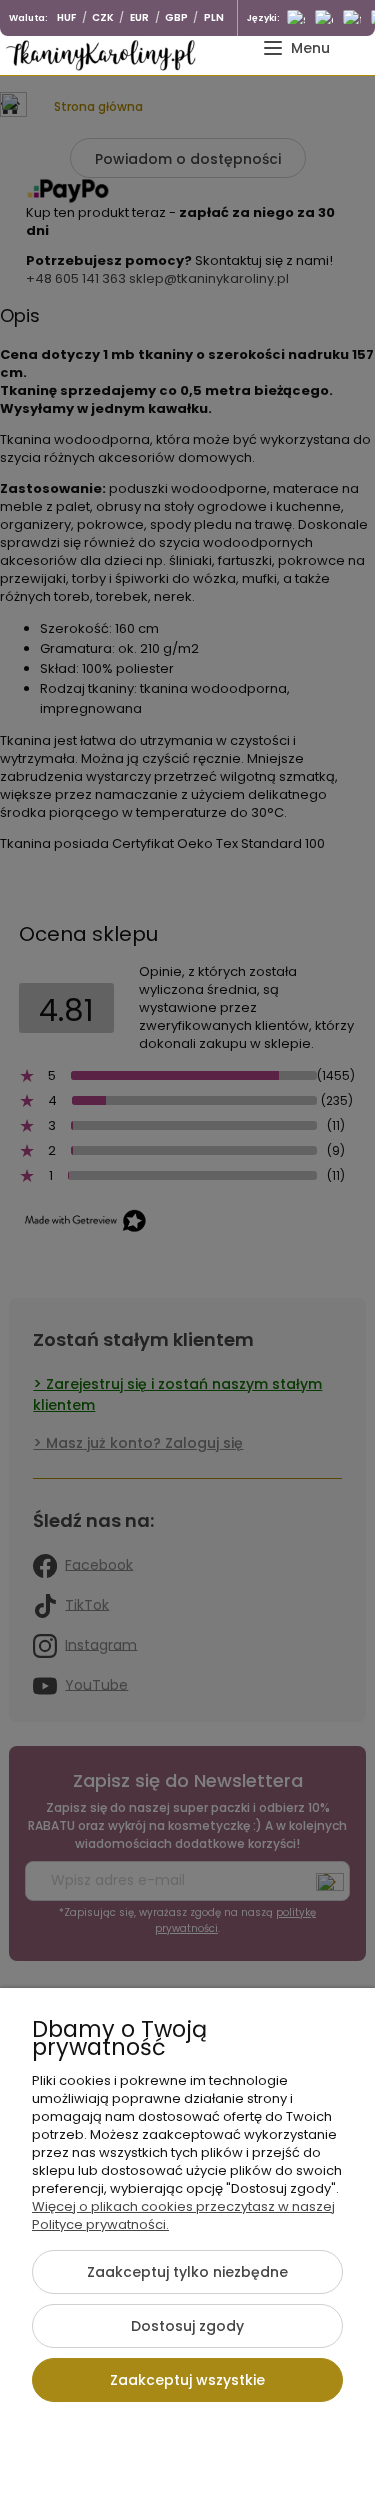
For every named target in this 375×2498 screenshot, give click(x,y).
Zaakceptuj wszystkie (187, 2380)
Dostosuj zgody (187, 2326)
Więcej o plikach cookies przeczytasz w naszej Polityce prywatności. (183, 2215)
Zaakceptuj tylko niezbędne (187, 2272)
